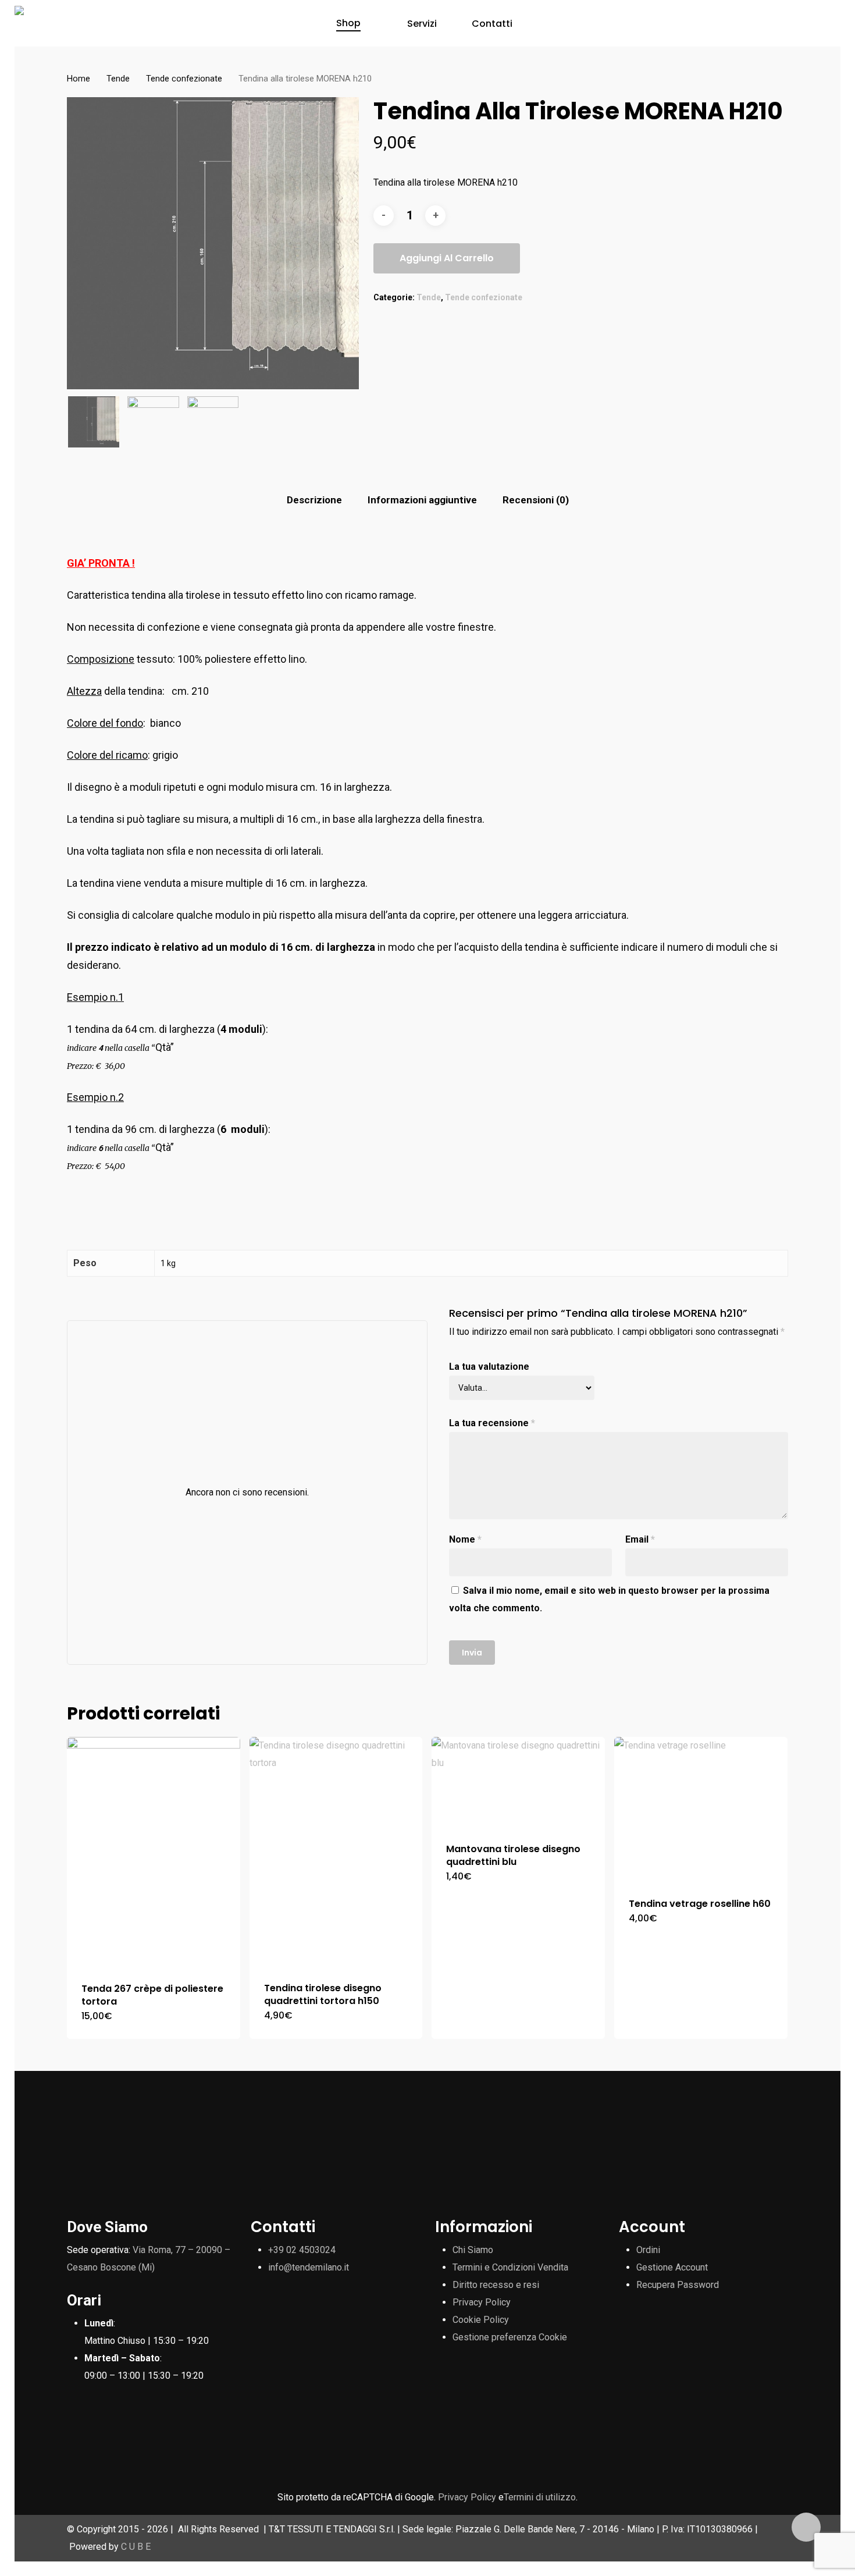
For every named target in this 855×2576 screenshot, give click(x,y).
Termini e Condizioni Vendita (510, 2267)
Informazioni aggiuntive (422, 500)
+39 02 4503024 (302, 2250)
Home (79, 79)
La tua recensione (492, 1423)
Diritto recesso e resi (496, 2285)
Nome (465, 1539)
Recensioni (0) (536, 500)
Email (640, 1539)
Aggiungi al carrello (447, 258)
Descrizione (314, 500)
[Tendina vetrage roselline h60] (701, 1810)
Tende (118, 79)
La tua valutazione (489, 1367)
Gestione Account (672, 2267)
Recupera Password (678, 2285)
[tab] (314, 500)
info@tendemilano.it (309, 2267)
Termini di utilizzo (540, 2497)
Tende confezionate (184, 79)
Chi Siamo (473, 2250)
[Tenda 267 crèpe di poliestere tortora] (154, 1852)
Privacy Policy (482, 2302)
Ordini (648, 2250)
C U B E (136, 2547)
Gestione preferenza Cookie (510, 2337)
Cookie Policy (481, 2320)
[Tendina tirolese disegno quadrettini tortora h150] (336, 1852)
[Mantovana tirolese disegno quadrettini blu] (518, 1783)
